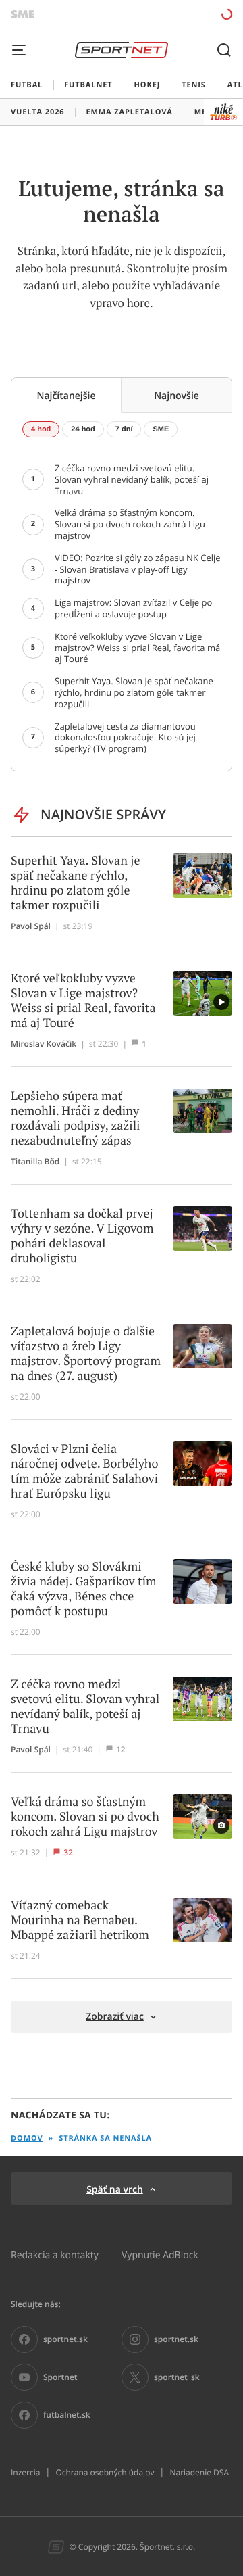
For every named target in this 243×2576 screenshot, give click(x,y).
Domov (27, 2138)
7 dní (124, 429)
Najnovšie (177, 395)
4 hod (41, 429)
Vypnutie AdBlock (160, 2255)
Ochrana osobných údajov (105, 2473)
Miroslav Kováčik (44, 1044)
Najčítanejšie (66, 395)
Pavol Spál (31, 926)
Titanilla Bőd (35, 1162)
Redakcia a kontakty (55, 2255)
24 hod (83, 429)
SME (161, 429)
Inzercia (25, 2473)
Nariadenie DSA (199, 2473)
